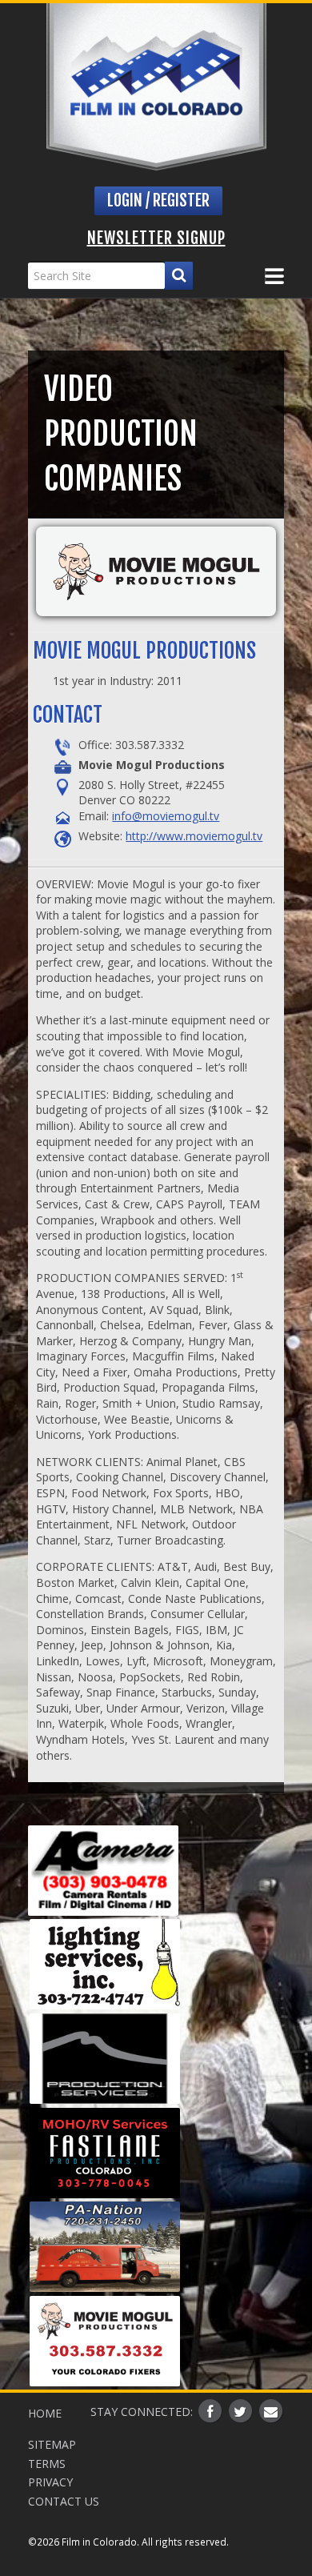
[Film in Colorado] (156, 87)
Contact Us (64, 2501)
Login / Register (158, 200)
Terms (47, 2464)
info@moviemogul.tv (166, 816)
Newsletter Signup (156, 238)
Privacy (50, 2482)
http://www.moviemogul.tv (194, 836)
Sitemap (52, 2444)
